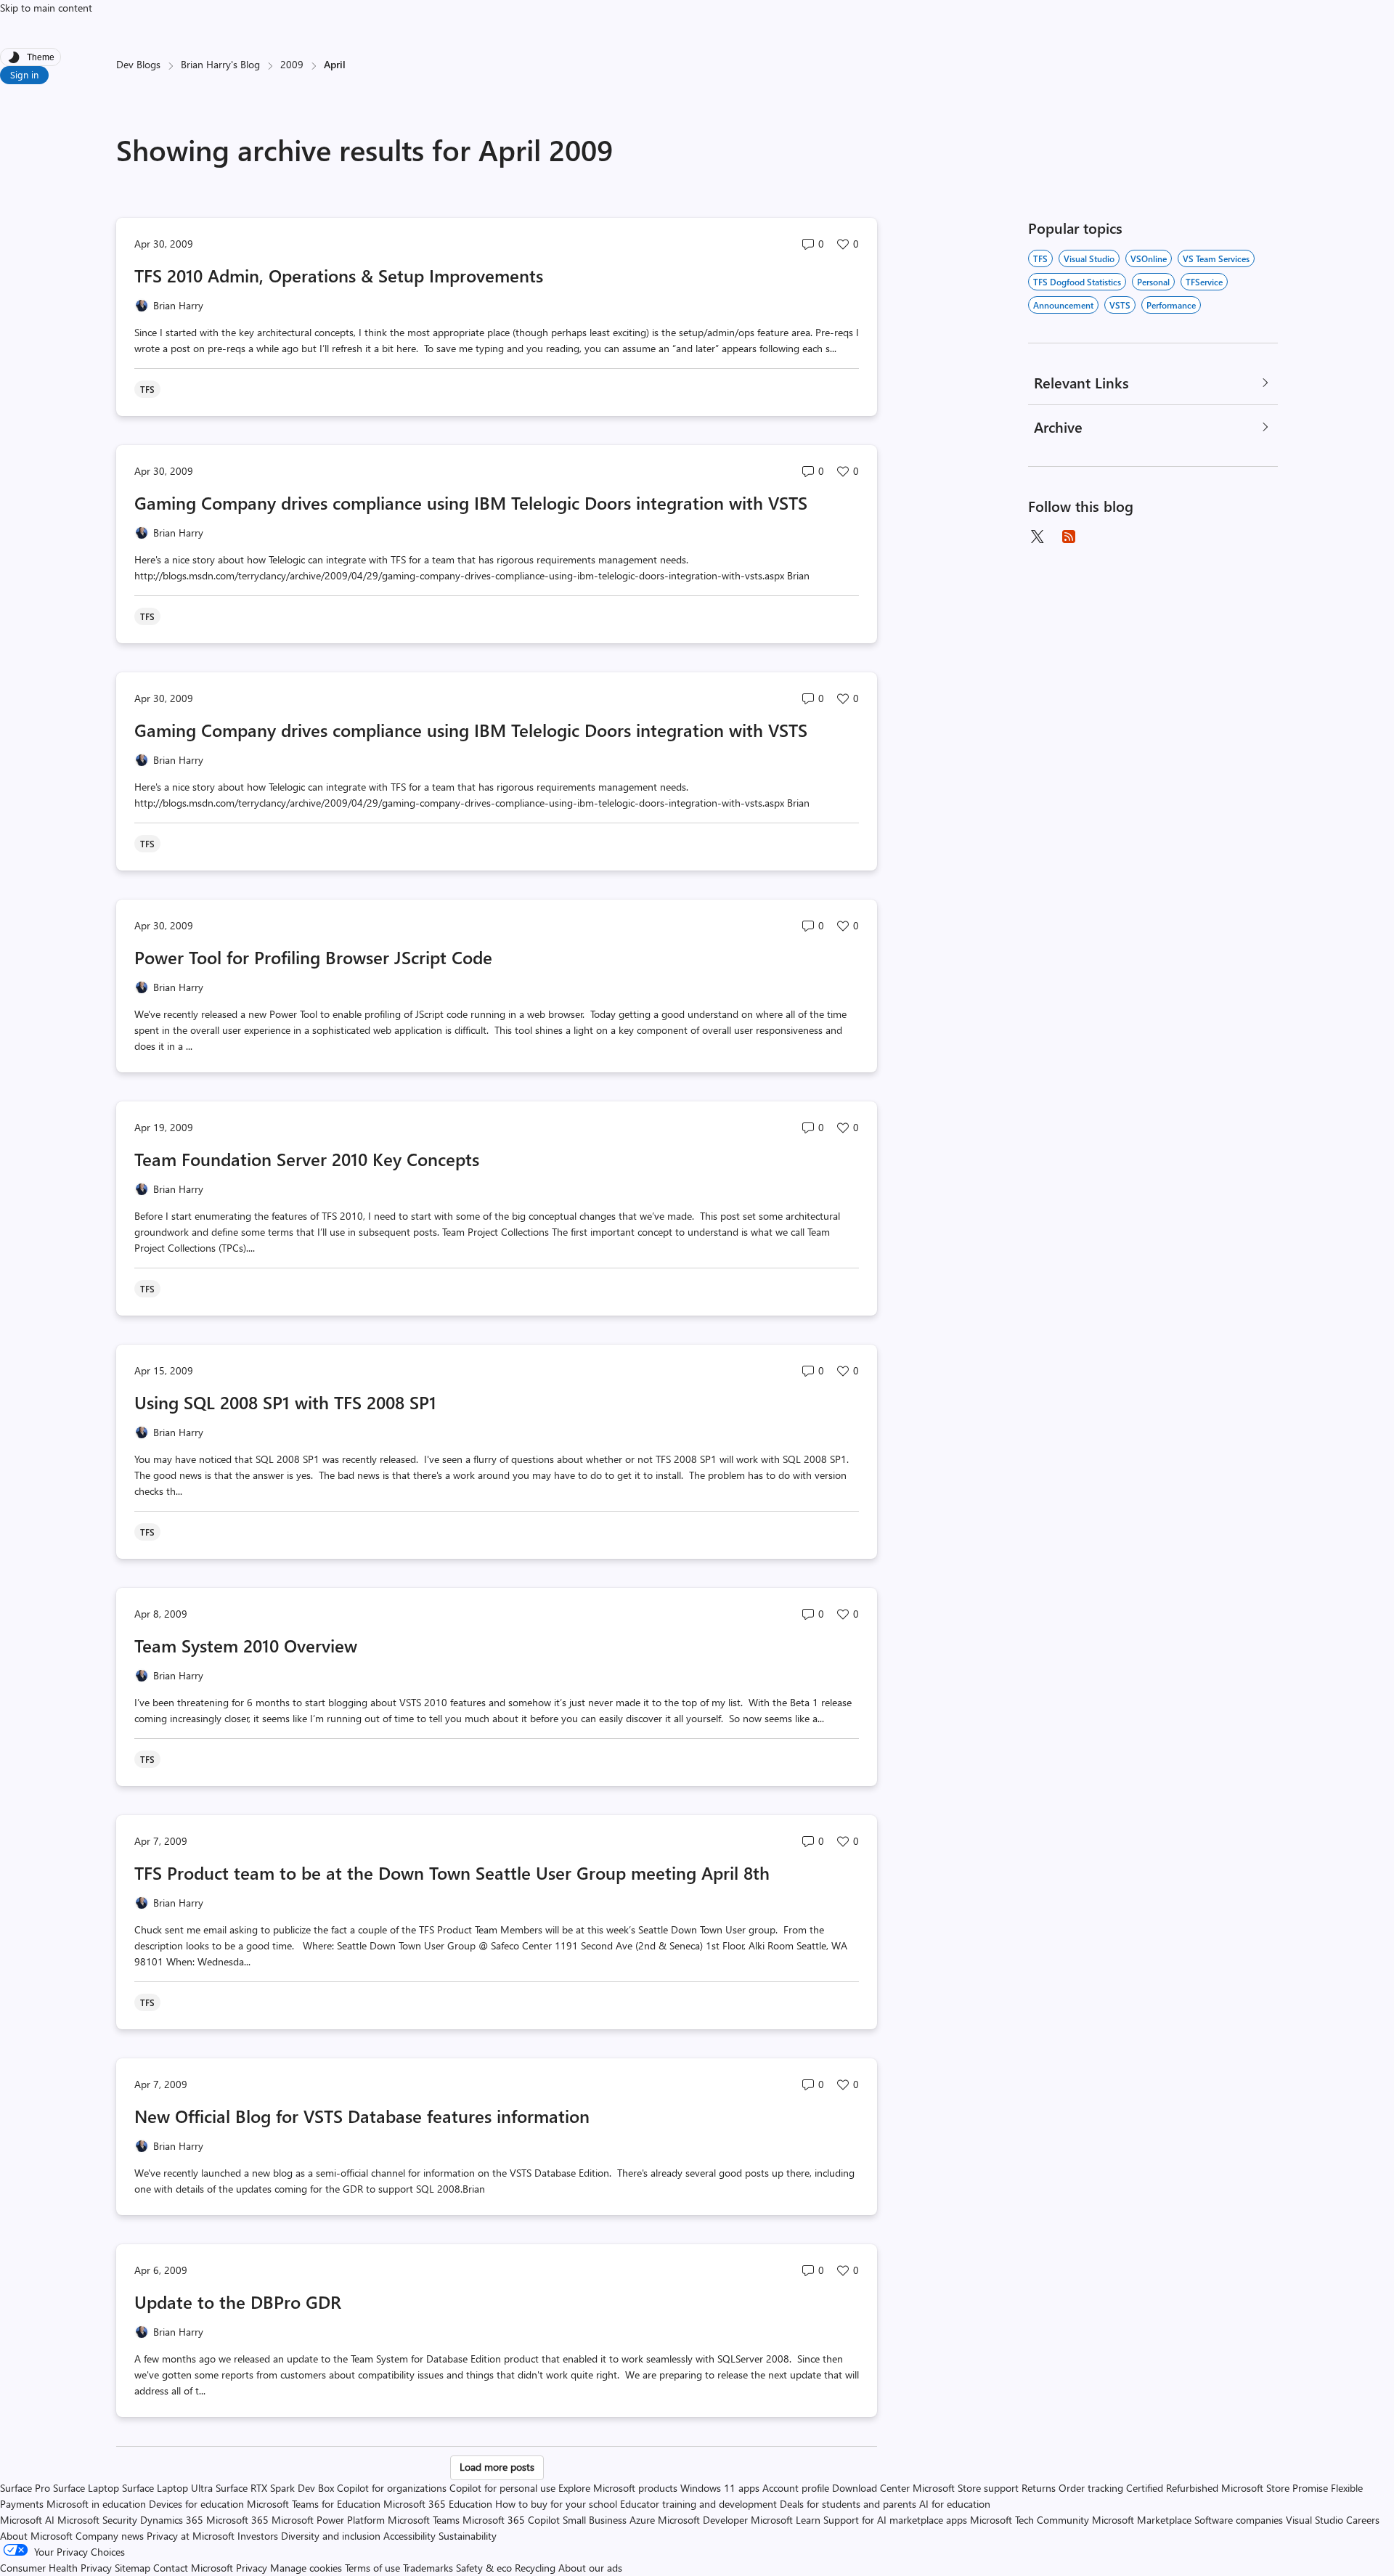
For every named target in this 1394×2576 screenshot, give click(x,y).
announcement (1063, 305)
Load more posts (497, 2467)
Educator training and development (698, 2504)
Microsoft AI (27, 2520)
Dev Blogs (138, 64)
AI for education (955, 2504)
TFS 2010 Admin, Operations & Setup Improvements (339, 275)
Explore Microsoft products (618, 2488)
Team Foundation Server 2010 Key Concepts (307, 1159)
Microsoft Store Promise (1275, 2488)
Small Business (595, 2520)
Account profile (796, 2488)
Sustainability (468, 2536)
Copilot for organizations (392, 2488)
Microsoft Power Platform (328, 2520)
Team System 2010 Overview (246, 1645)
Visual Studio (1089, 258)
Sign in (24, 74)
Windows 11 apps (720, 2488)
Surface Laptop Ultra (167, 2488)
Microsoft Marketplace (1142, 2520)
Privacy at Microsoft (191, 2536)
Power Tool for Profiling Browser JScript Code (313, 957)
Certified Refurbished (1172, 2488)
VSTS (1120, 305)
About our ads (590, 2568)
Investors (258, 2536)
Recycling (535, 2568)
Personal (1153, 282)
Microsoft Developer (703, 2520)
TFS (1040, 258)
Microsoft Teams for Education (314, 2504)
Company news (110, 2536)
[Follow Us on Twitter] (1037, 537)
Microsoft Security (97, 2520)
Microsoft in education (96, 2504)
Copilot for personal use (502, 2488)
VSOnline (1149, 258)
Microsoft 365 (237, 2520)
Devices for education (196, 2504)
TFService (1204, 282)
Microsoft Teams (424, 2520)
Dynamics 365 (172, 2520)
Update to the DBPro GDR (238, 2302)
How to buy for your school (556, 2504)
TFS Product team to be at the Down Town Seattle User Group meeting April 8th (452, 1872)
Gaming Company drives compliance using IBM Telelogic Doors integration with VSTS (471, 502)
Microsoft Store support (966, 2488)
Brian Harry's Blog (220, 64)
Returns (1039, 2488)
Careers (1363, 2520)
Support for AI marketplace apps (895, 2520)
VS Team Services (1216, 258)
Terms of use (372, 2568)
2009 (292, 64)
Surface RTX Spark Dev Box (275, 2488)
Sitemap (133, 2568)
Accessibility (409, 2536)
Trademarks (428, 2568)
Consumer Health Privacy (56, 2568)
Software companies (1239, 2520)
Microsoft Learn (786, 2520)
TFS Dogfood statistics (1077, 282)
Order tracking (1091, 2488)
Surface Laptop (86, 2488)
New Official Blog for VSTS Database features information (362, 2116)
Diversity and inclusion (331, 2536)
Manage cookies (306, 2568)
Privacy (253, 2568)
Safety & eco (484, 2568)
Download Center (871, 2488)
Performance (1171, 305)
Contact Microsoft (193, 2568)
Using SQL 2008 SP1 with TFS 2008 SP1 (285, 1402)
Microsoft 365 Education (438, 2504)
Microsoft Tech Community (1030, 2520)
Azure (642, 2520)
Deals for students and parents (848, 2504)
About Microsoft (36, 2536)
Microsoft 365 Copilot (511, 2520)
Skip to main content (46, 8)
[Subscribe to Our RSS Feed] (1069, 537)
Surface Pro (25, 2488)
